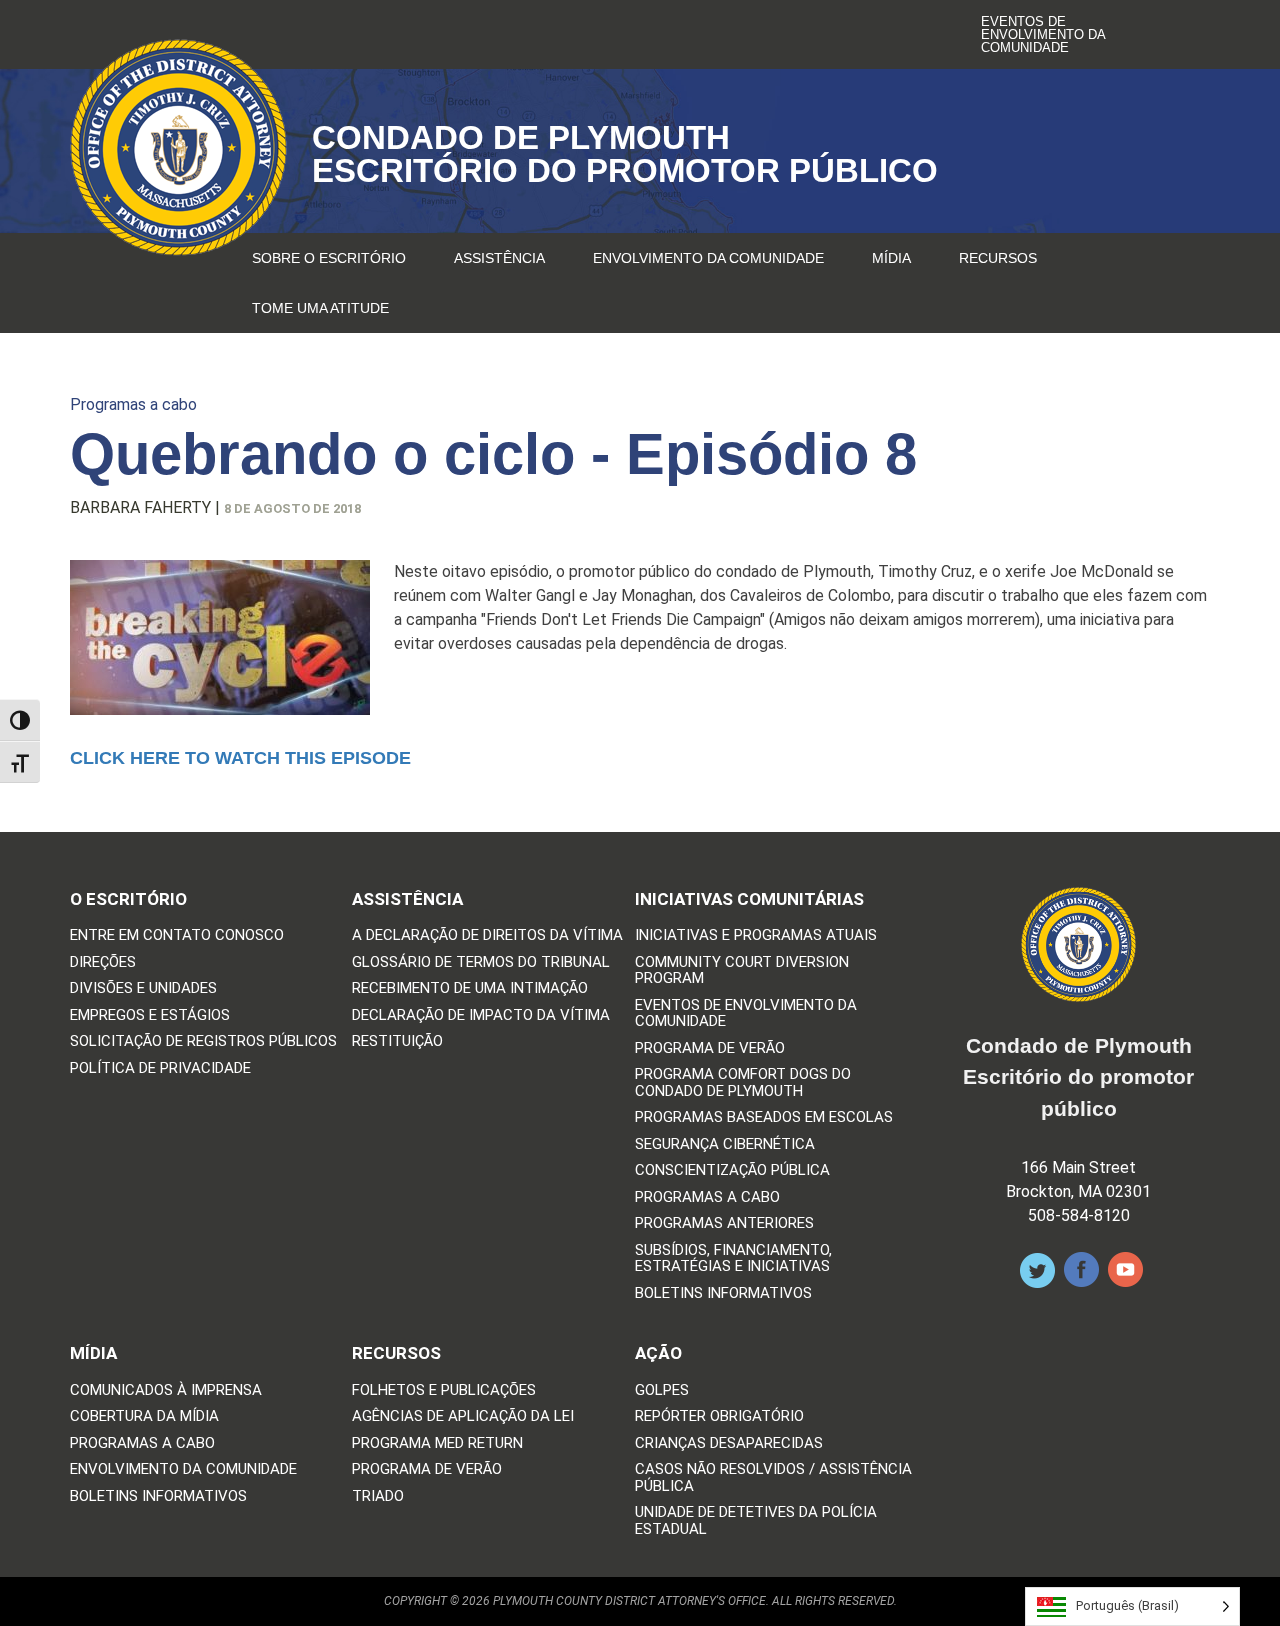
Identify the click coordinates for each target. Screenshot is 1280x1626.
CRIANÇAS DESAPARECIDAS (729, 1443)
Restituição (397, 1041)
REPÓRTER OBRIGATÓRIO (719, 1416)
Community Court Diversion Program (742, 970)
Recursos (998, 258)
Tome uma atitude (320, 308)
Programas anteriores (724, 1223)
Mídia (891, 258)
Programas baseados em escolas (764, 1117)
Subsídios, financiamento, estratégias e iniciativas (733, 1258)
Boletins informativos (723, 1293)
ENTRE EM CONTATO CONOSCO (177, 935)
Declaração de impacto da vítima (481, 1015)
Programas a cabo (133, 404)
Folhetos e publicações (444, 1390)
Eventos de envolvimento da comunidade (1043, 34)
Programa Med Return (437, 1443)
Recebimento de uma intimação (470, 988)
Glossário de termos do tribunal (481, 962)
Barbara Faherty (140, 507)
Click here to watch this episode (240, 758)
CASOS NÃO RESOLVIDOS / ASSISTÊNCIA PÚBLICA (773, 1477)
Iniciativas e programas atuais (756, 935)
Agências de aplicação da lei (463, 1416)
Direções (103, 962)
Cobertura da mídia (144, 1416)
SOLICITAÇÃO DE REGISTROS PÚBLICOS (203, 1041)
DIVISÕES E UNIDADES (143, 988)
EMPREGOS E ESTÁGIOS (150, 1015)
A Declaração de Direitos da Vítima (487, 935)
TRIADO (378, 1496)
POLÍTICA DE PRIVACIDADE (160, 1068)
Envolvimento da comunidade (708, 258)
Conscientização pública (732, 1170)
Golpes (662, 1390)
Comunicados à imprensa (166, 1390)
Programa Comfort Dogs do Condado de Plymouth (743, 1082)
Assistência (499, 258)
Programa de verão (710, 1048)
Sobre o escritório (329, 258)
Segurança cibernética (725, 1144)
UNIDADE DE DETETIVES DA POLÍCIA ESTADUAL (756, 1520)
